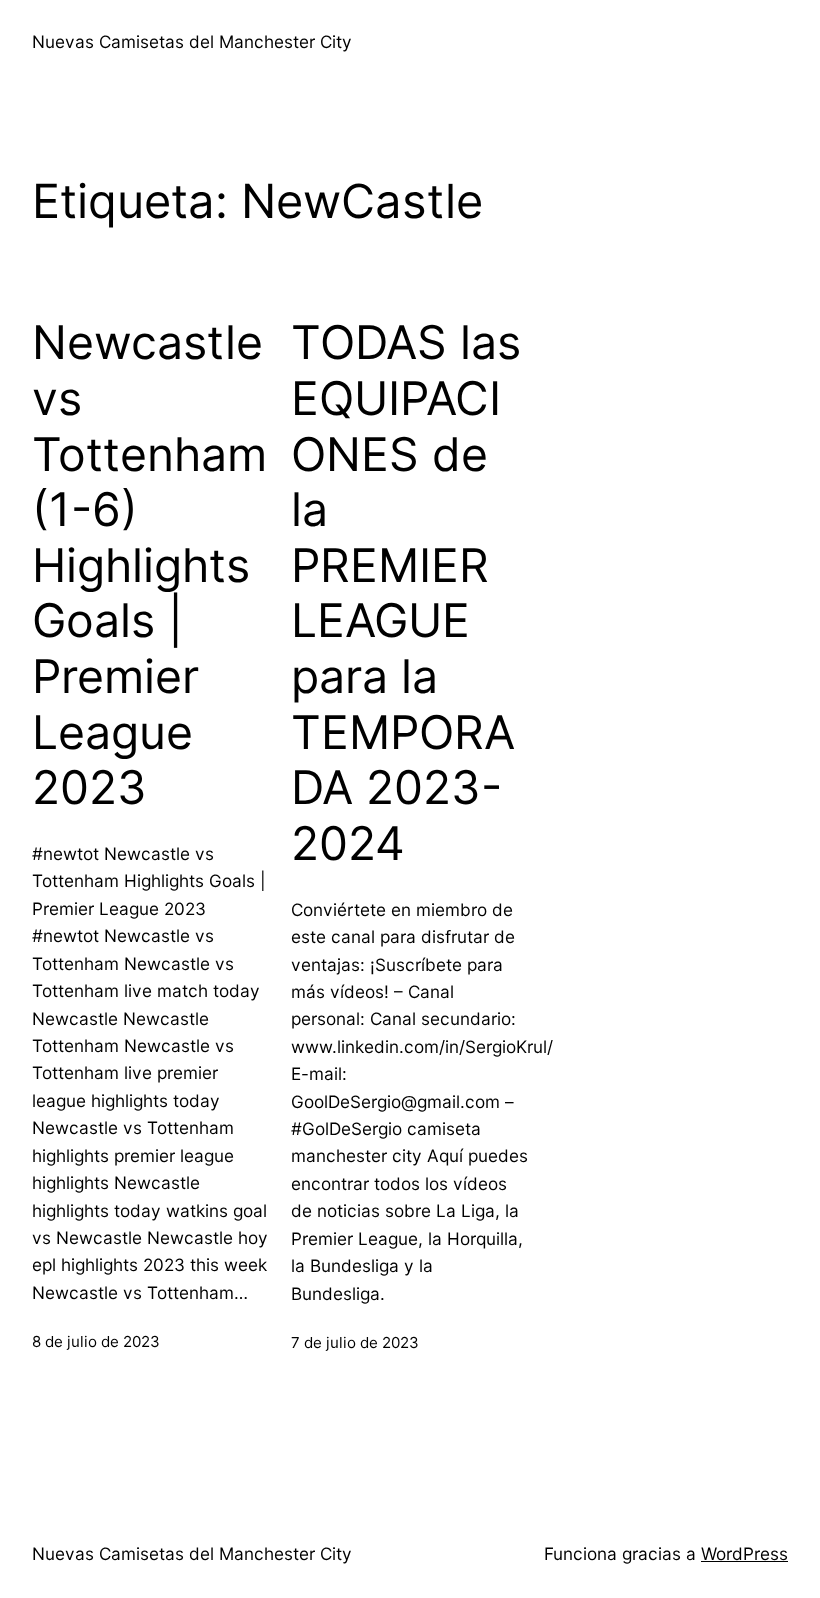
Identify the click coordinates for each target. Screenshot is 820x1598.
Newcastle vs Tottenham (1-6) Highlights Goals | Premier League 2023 (149, 565)
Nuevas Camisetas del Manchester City (192, 41)
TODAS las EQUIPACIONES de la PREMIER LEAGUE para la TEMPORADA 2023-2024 (406, 593)
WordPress (744, 1553)
